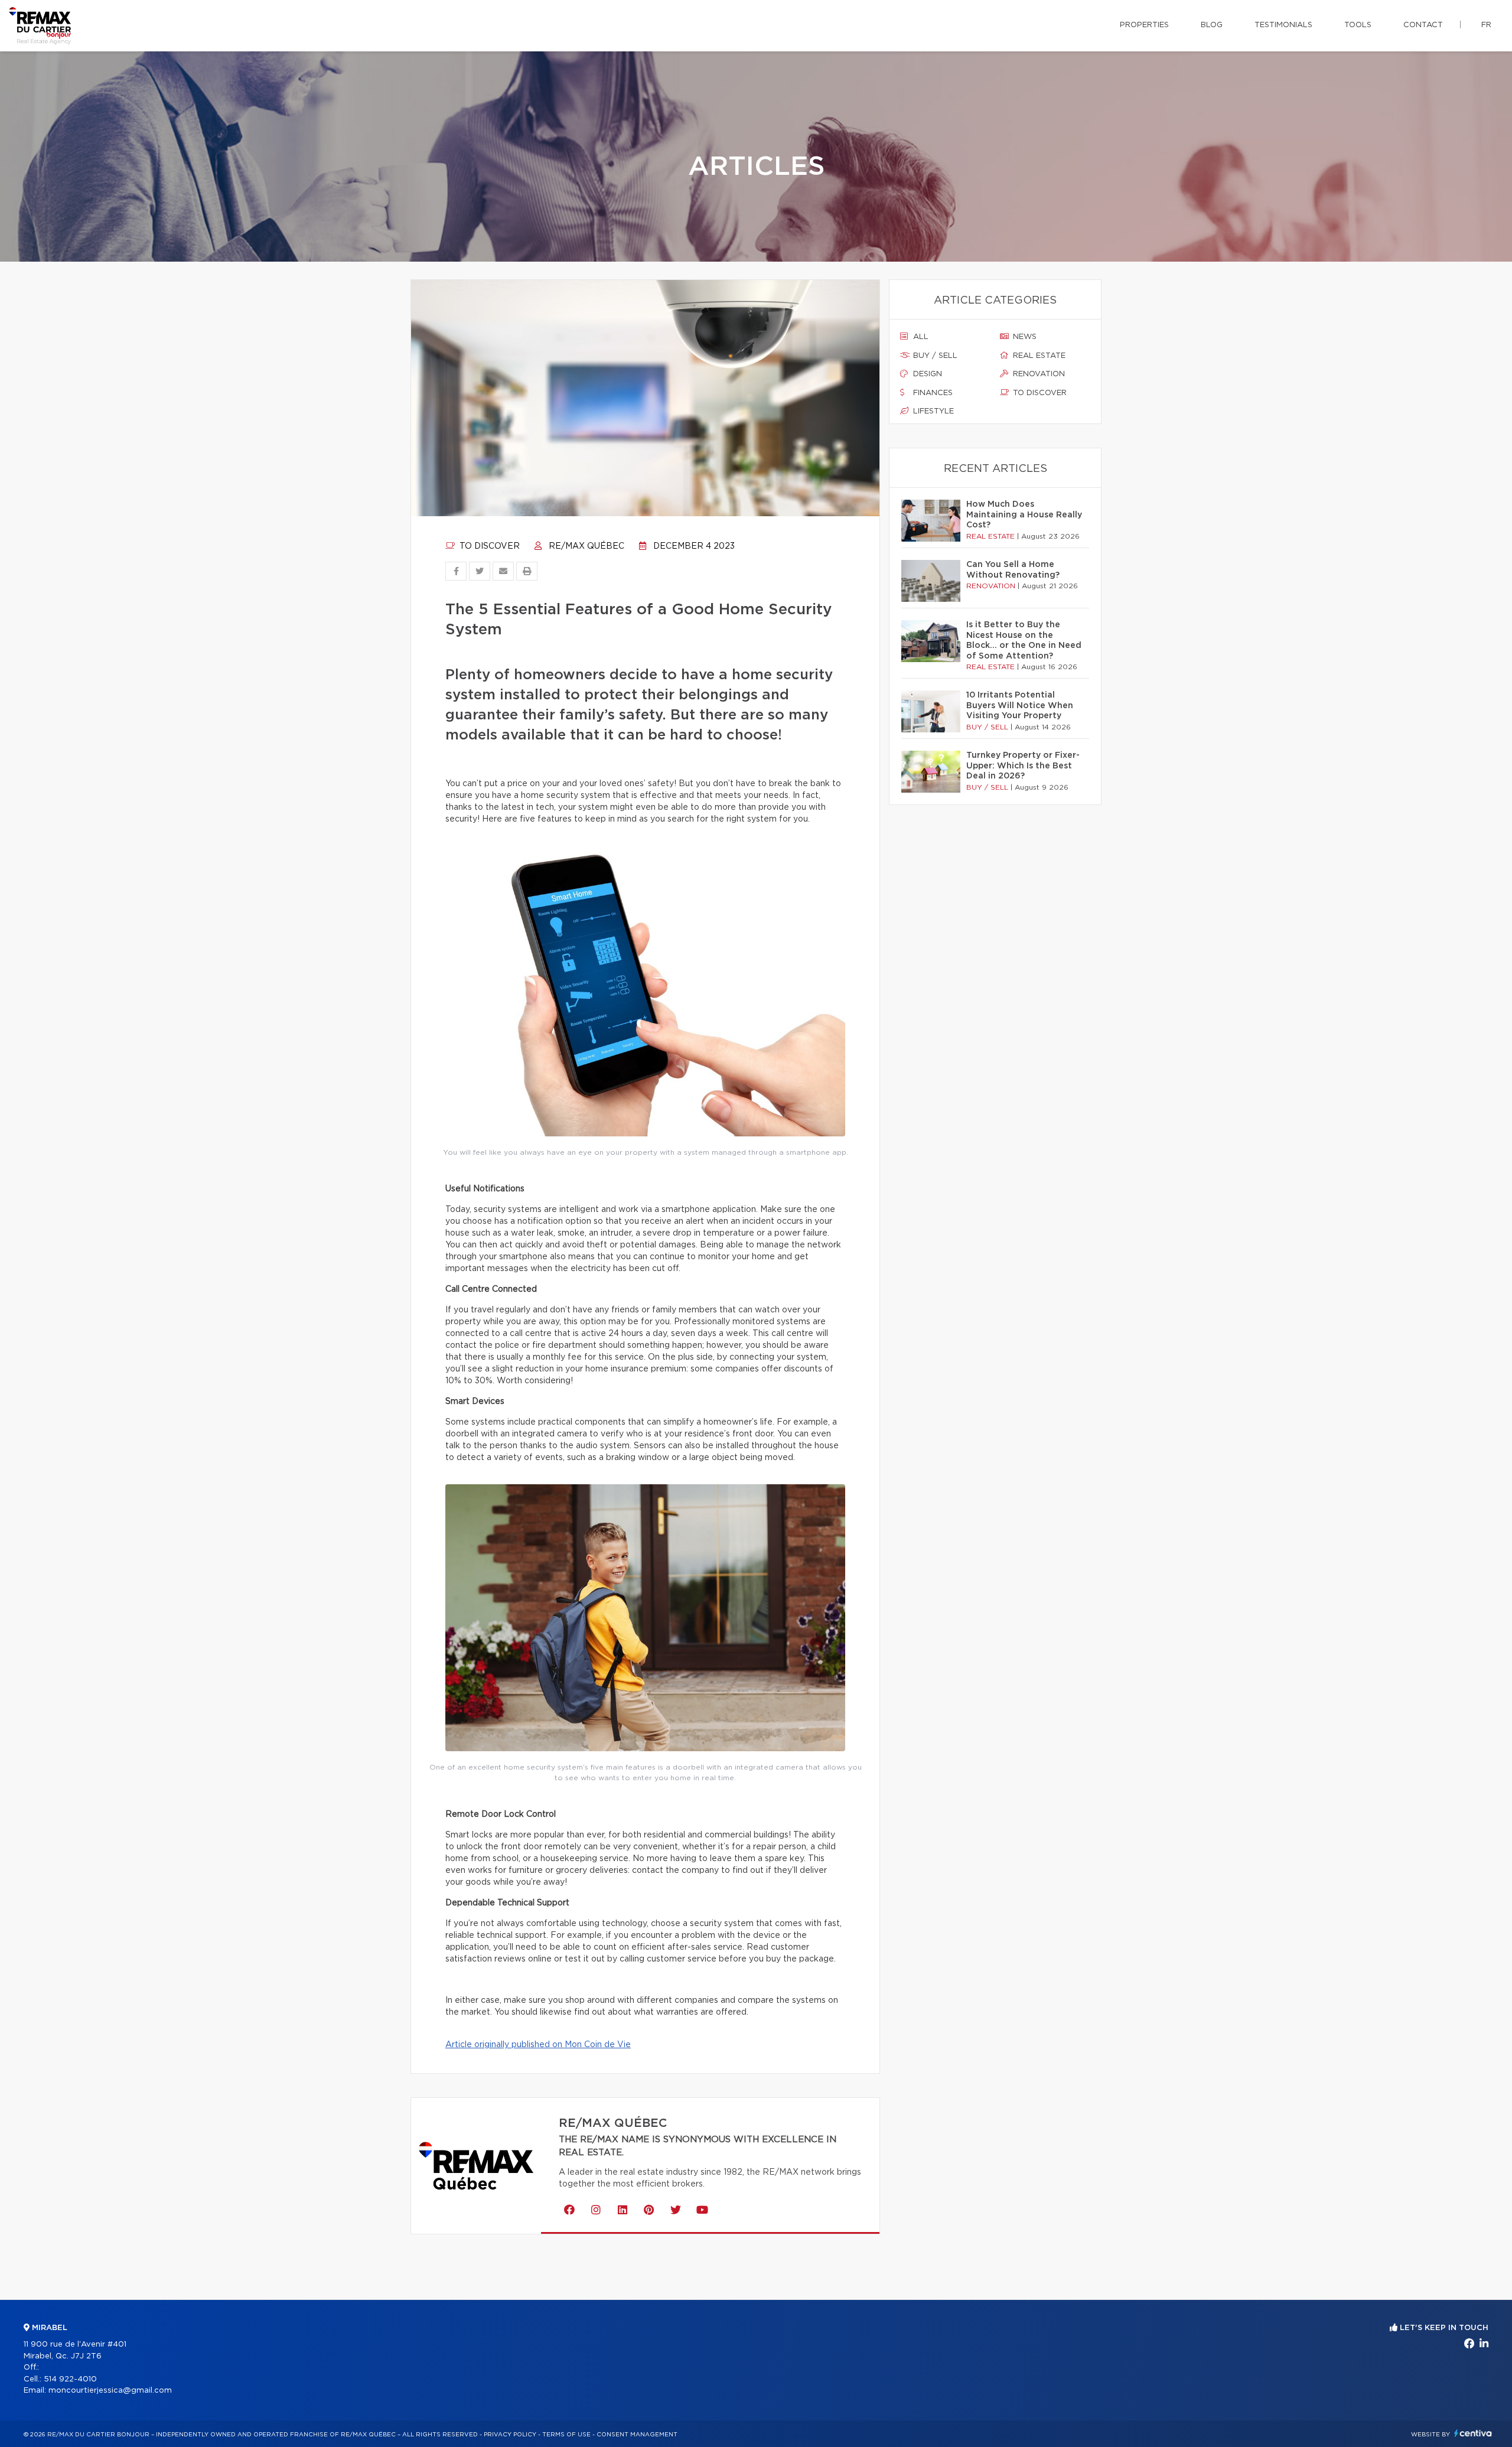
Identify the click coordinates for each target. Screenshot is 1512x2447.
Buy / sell (934, 356)
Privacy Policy (510, 2435)
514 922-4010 (70, 2379)
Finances (932, 393)
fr (1486, 25)
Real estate (1038, 356)
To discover (488, 546)
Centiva (1473, 2433)
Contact (1423, 25)
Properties (1144, 25)
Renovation (1038, 374)
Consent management (637, 2435)
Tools (1358, 25)
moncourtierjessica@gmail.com (110, 2391)
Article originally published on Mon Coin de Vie (538, 2045)
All (920, 337)
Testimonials (1283, 25)
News (1024, 337)
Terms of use (566, 2435)
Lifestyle (932, 411)
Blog (1212, 25)
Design (926, 374)
